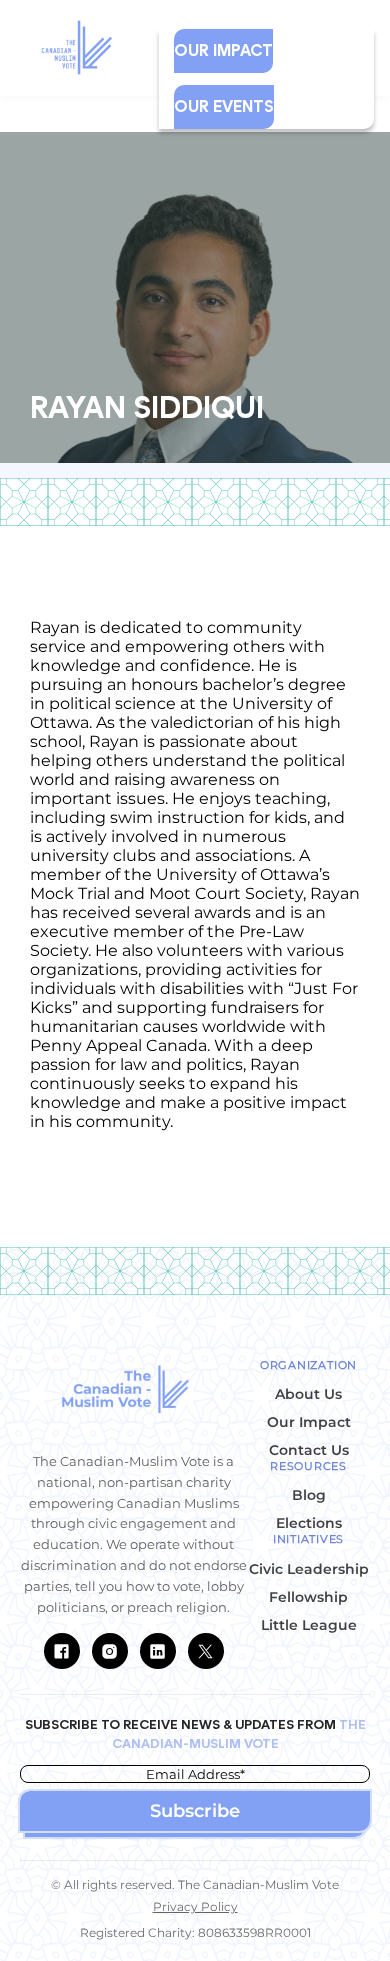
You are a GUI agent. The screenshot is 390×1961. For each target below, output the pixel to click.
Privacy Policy (195, 1906)
